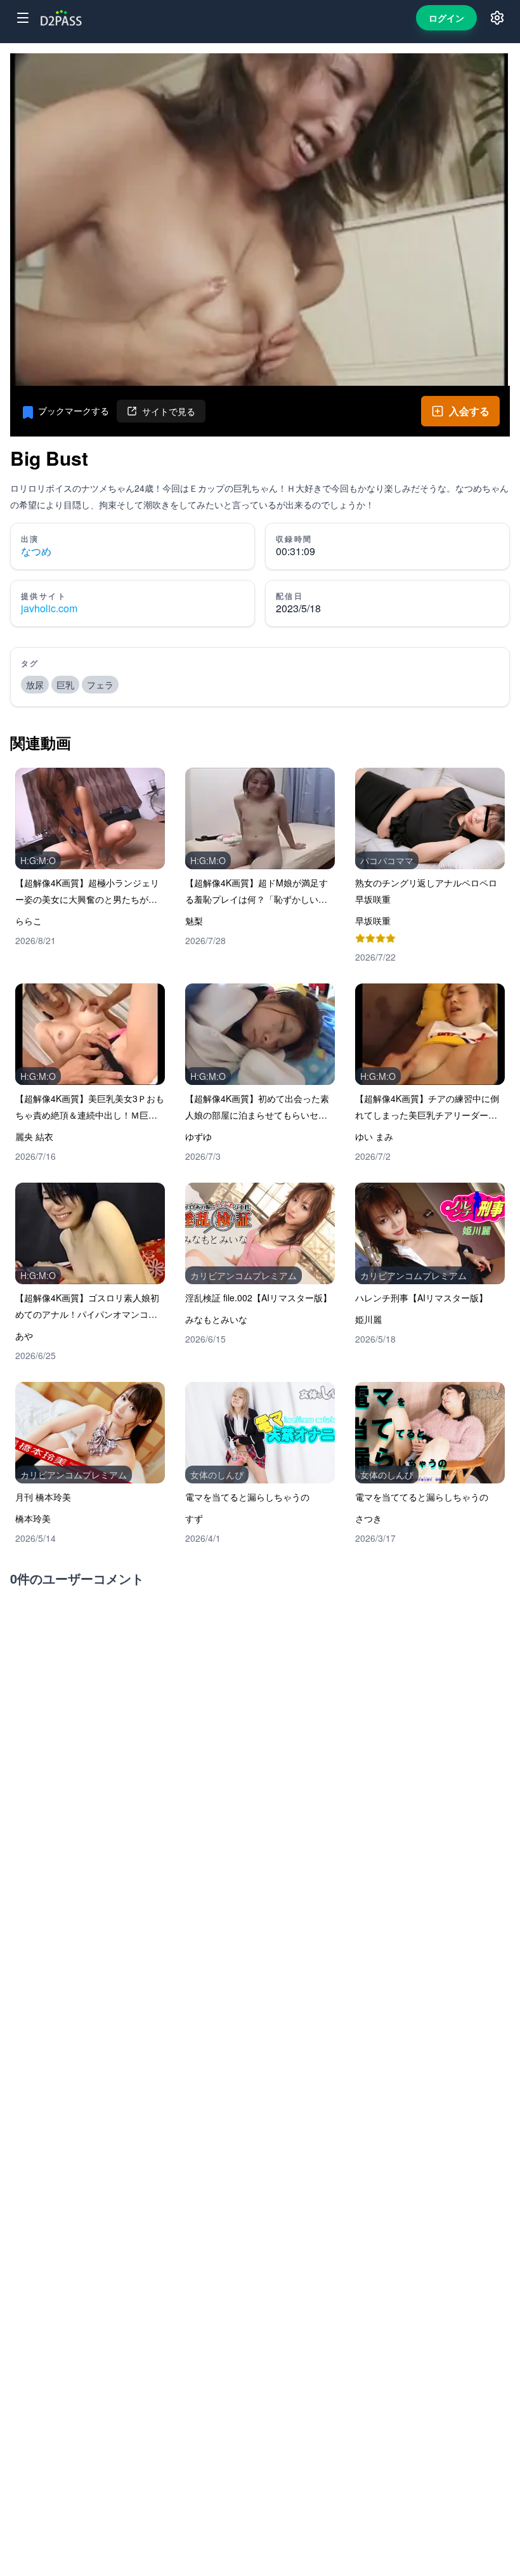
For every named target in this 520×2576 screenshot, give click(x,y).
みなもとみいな (216, 1319)
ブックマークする (74, 411)
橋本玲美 (33, 1518)
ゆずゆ (198, 1136)
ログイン (446, 18)
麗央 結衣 (34, 1136)
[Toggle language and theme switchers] (497, 18)
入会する (469, 411)
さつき (368, 1518)
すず (194, 1518)
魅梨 (194, 921)
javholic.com (49, 608)
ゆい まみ (374, 1136)
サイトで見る (169, 411)
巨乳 (65, 685)
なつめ (36, 551)
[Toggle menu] (23, 18)
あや (24, 1336)
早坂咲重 (373, 921)
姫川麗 (368, 1319)
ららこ (29, 921)
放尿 (35, 685)
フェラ (100, 685)
